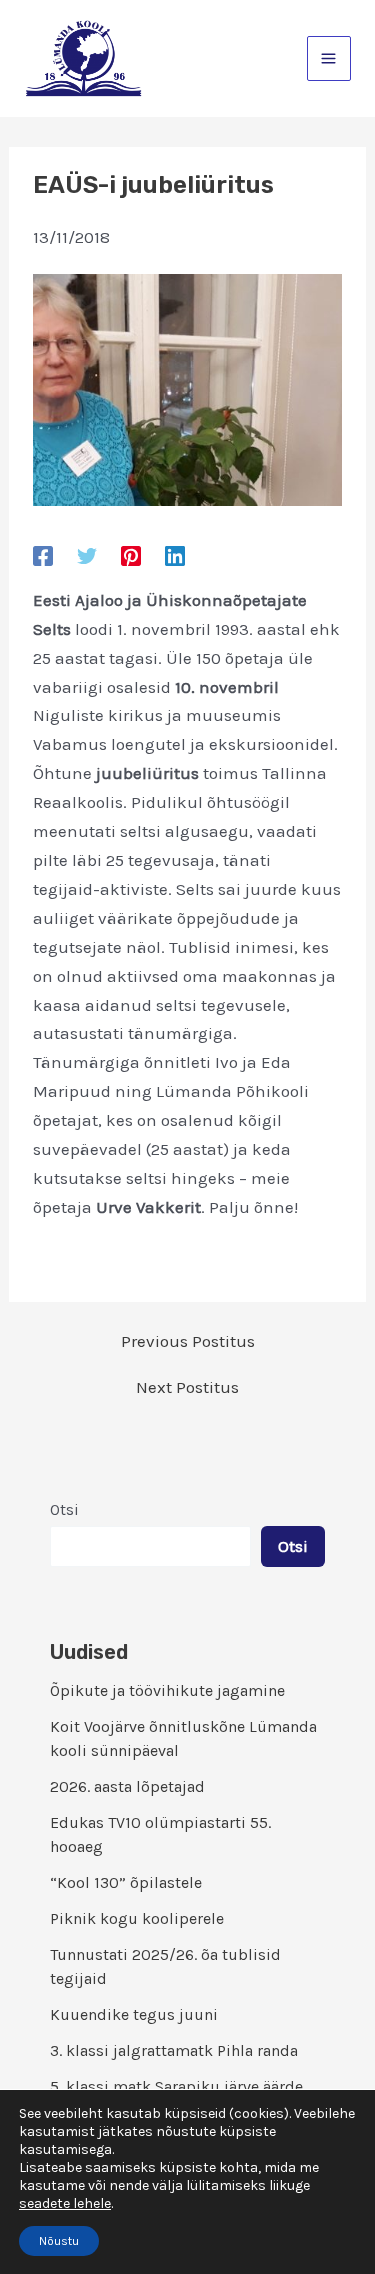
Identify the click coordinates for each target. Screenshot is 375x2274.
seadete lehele (65, 2203)
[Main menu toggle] (329, 58)
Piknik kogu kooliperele (137, 1918)
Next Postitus (187, 1387)
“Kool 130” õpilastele (126, 1882)
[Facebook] (43, 555)
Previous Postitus (188, 1341)
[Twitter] (87, 555)
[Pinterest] (131, 555)
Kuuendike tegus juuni (134, 2014)
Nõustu (59, 2241)
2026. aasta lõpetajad (127, 1786)
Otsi (64, 1509)
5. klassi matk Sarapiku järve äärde (176, 2086)
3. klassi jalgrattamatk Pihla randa (174, 2050)
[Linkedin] (175, 555)
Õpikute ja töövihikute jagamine (167, 1690)
